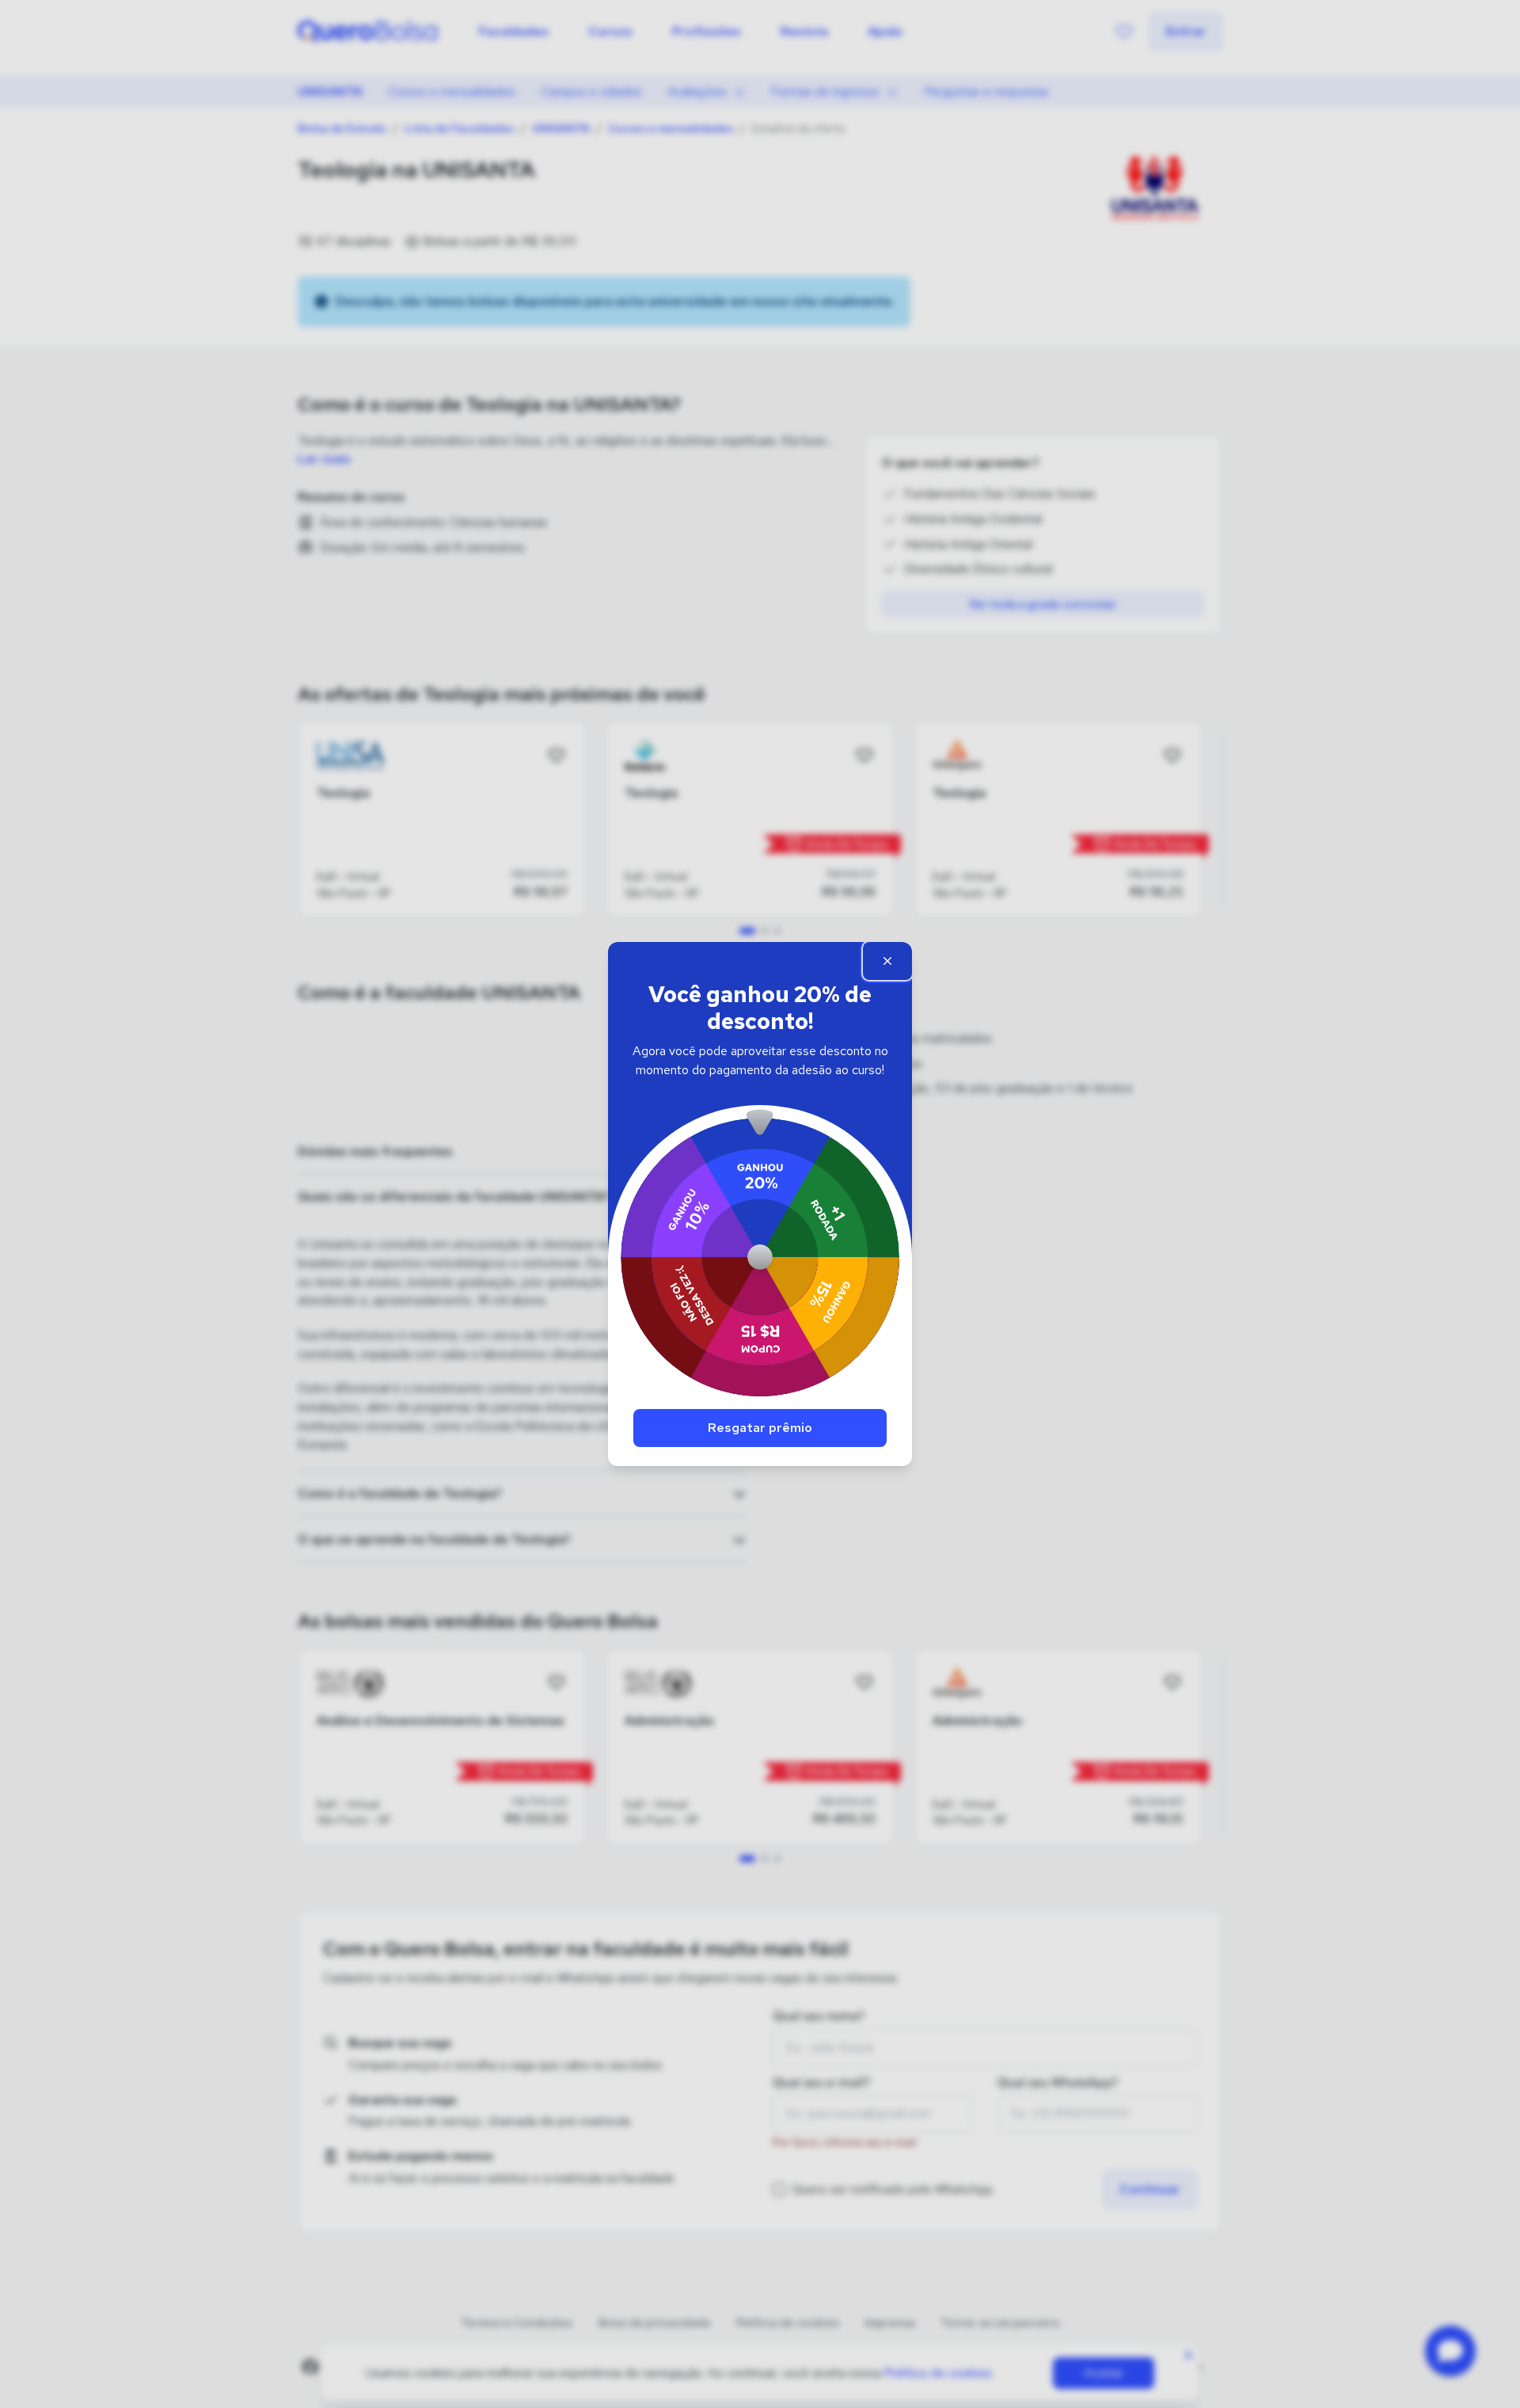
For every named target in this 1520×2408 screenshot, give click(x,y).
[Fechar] (887, 961)
